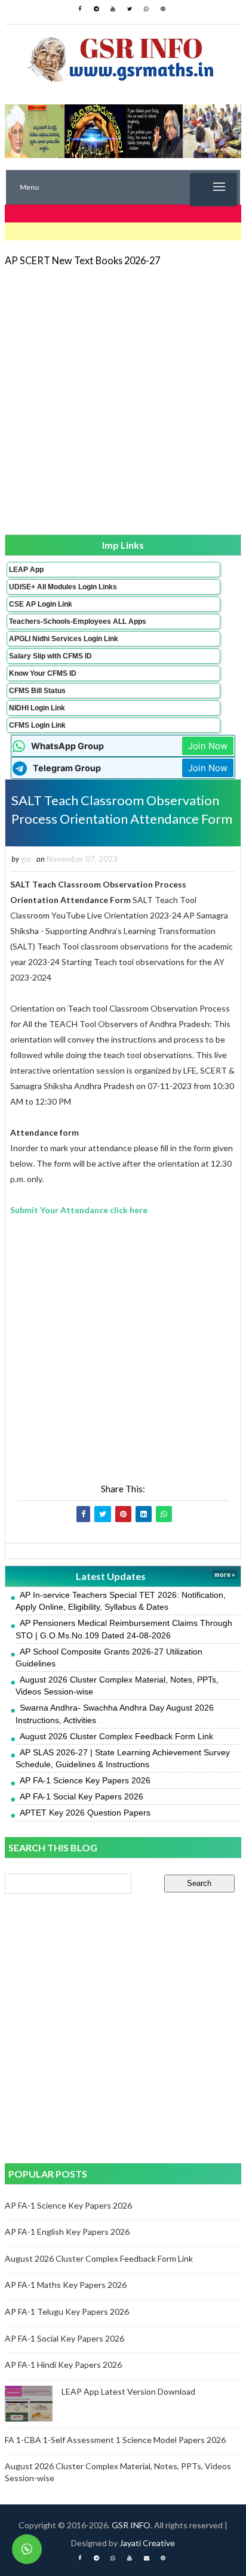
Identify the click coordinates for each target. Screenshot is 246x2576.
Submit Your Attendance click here (79, 1210)
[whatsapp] (146, 9)
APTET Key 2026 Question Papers (85, 1813)
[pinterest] (163, 9)
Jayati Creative (147, 2543)
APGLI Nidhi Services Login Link (64, 639)
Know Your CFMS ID (43, 673)
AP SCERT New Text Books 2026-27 (82, 260)
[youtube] (113, 9)
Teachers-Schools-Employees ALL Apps (78, 621)
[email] (146, 2558)
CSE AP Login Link (41, 604)
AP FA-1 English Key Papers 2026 (67, 2232)
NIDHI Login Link (37, 708)
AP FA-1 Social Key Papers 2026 (82, 1796)
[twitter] (130, 9)
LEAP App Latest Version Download (128, 2391)
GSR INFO (131, 2525)
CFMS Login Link (37, 725)
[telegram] (96, 9)
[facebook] (79, 9)
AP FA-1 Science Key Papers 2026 (85, 1780)
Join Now (208, 746)
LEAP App (26, 570)
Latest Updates (111, 1576)
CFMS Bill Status (37, 691)
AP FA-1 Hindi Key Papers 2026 (63, 2365)
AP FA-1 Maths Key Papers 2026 (66, 2285)
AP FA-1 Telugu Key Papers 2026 (67, 2311)
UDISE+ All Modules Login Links (63, 587)
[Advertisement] (123, 400)
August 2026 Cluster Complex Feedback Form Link (116, 1736)
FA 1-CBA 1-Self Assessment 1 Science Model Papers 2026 (115, 2440)
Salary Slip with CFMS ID (50, 656)
